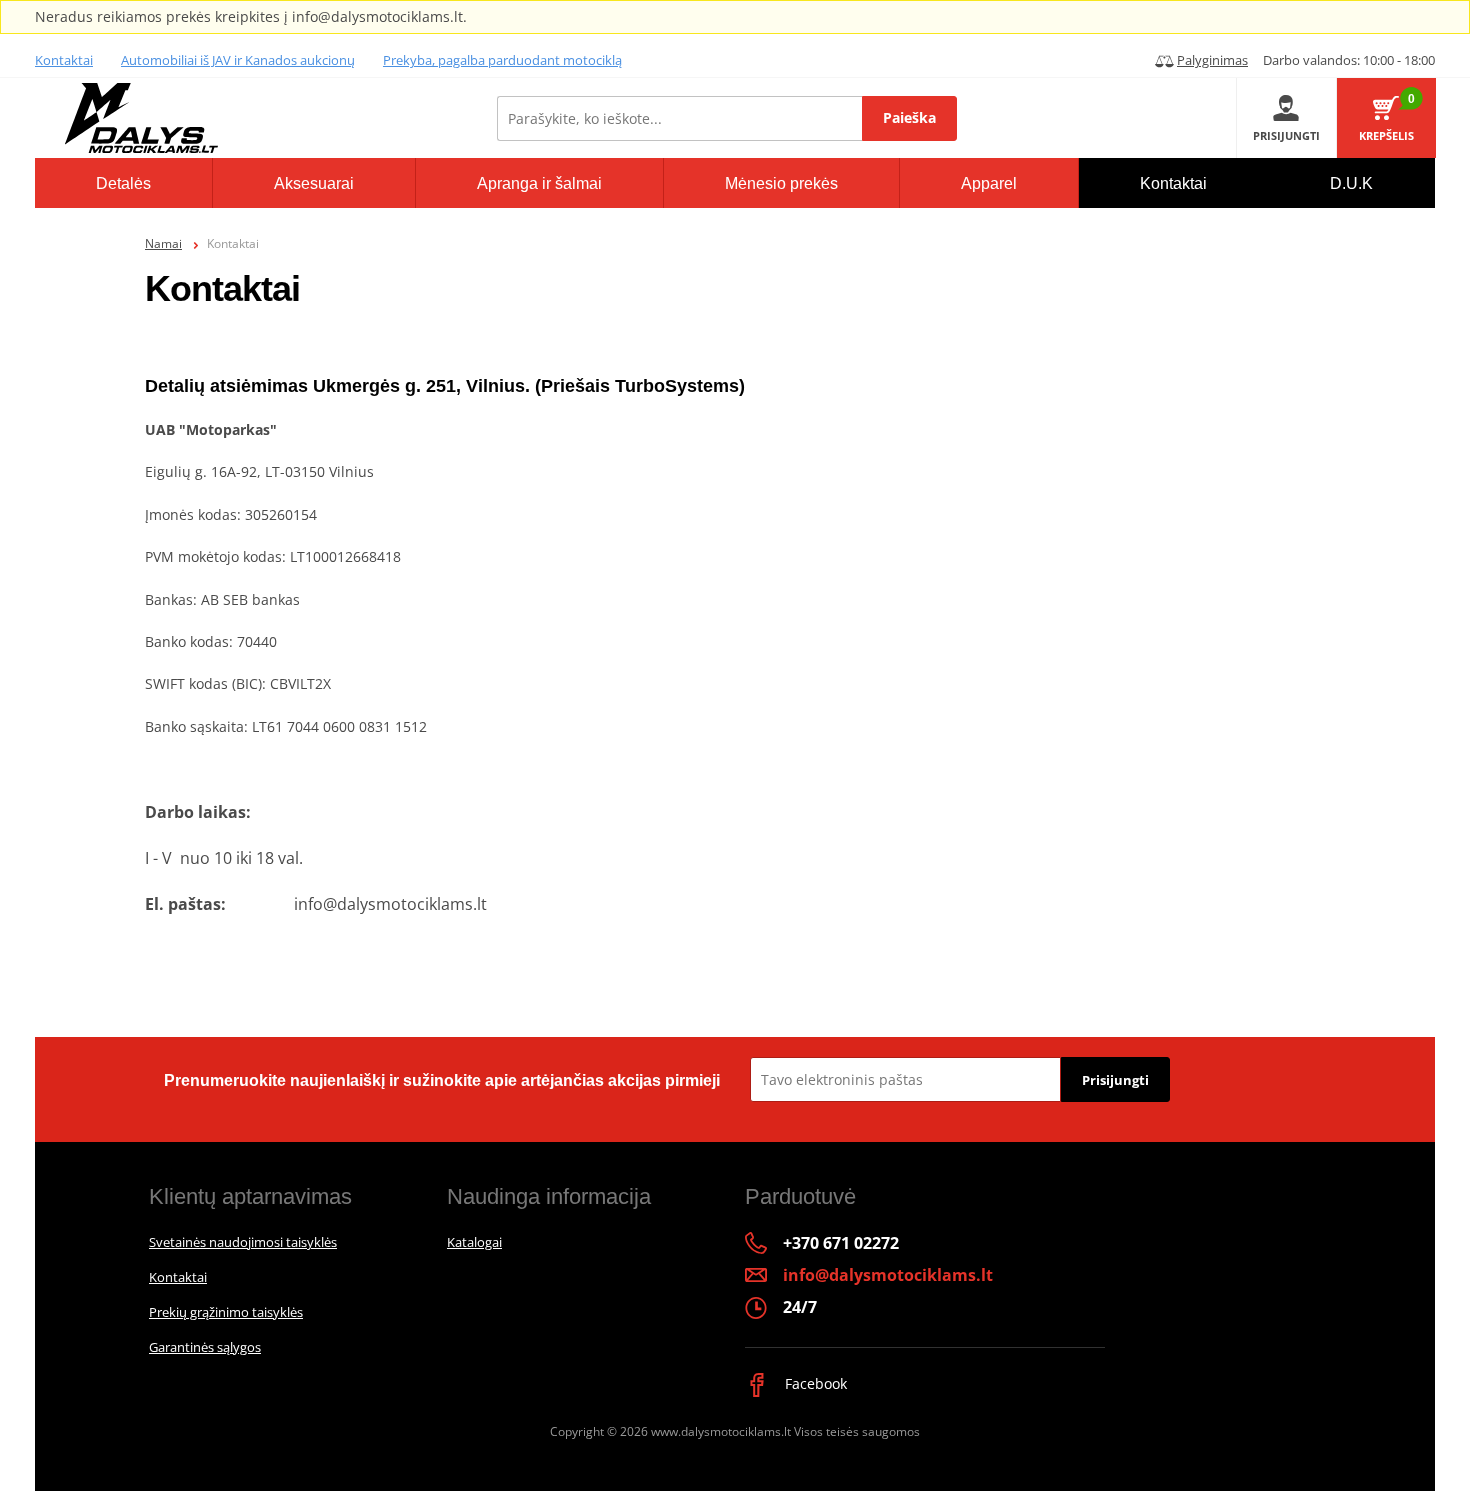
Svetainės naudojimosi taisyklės (243, 1242)
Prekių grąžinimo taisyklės (226, 1312)
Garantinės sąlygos (205, 1347)
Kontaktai (64, 60)
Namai (163, 243)
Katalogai (474, 1242)
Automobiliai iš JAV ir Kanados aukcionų (238, 60)
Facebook (814, 1383)
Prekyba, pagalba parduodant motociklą (502, 60)
